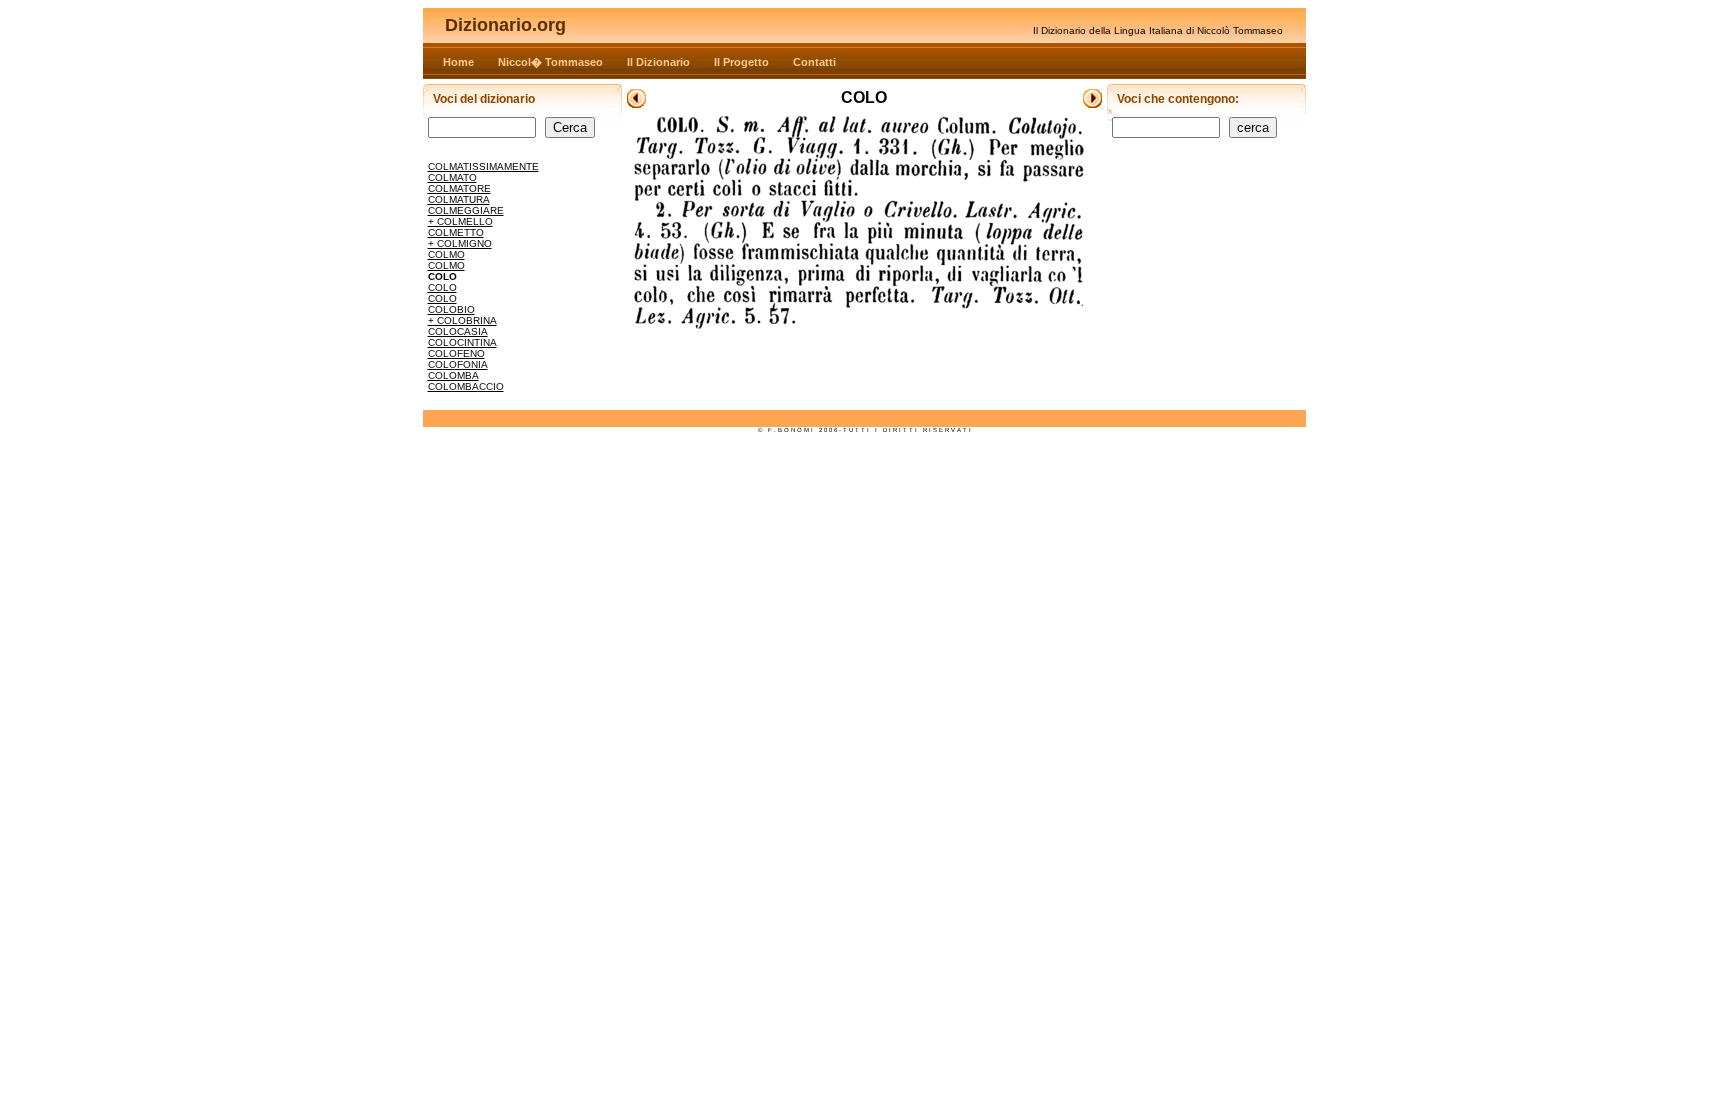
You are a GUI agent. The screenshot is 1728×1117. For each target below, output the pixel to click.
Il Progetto (741, 62)
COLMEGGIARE (466, 210)
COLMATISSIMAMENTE (483, 166)
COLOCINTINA (462, 342)
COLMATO (452, 177)
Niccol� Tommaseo (550, 62)
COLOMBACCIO (466, 386)
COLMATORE (459, 188)
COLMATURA (459, 199)
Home (458, 62)
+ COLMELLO (460, 221)
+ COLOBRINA (462, 320)
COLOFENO (456, 353)
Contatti (814, 62)
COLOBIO (451, 309)
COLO (442, 287)
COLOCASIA (458, 331)
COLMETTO (456, 232)
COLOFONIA (458, 364)
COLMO (446, 254)
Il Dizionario (658, 62)
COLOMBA (453, 375)
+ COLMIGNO (460, 243)
